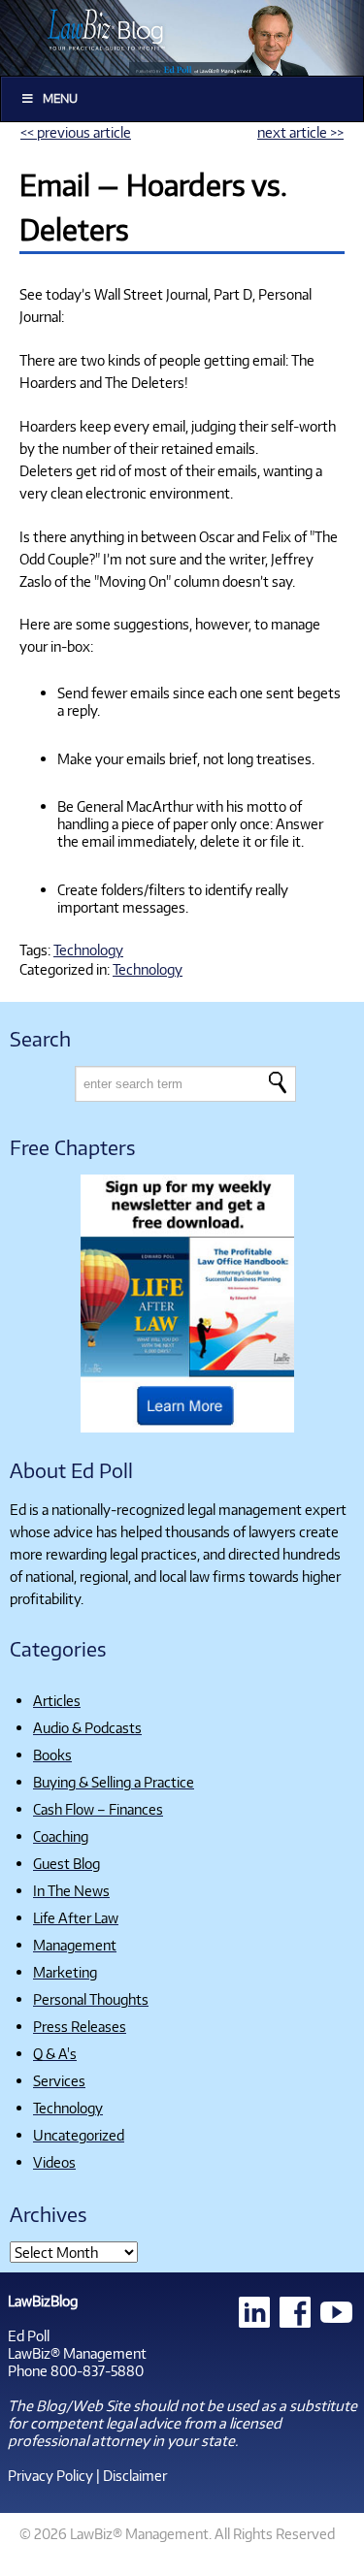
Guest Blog (66, 1863)
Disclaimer (135, 2475)
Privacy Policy (50, 2475)
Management (75, 1945)
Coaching (61, 1836)
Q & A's (55, 2053)
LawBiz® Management (77, 2353)
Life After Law (76, 1917)
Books (52, 1755)
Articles (57, 1700)
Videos (54, 2162)
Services (59, 2080)
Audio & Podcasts (87, 1727)
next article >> (300, 132)
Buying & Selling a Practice (114, 1782)
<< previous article (76, 132)
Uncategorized (79, 2135)
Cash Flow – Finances (98, 1809)
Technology (88, 950)
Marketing (65, 1972)
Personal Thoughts (91, 1999)
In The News (71, 1890)
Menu (60, 98)
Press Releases (80, 2026)
